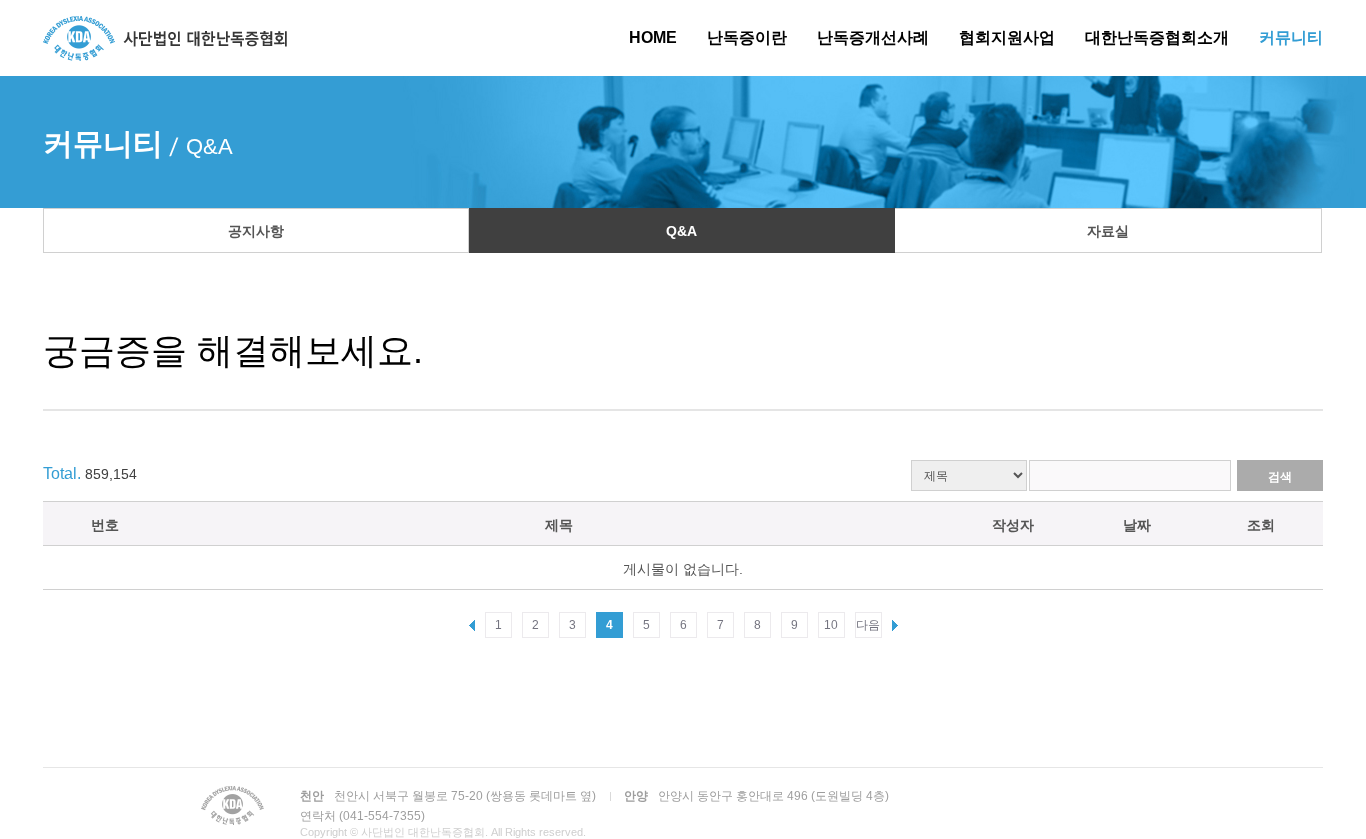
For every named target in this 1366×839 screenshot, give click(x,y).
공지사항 (256, 231)
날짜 (1137, 525)
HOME (653, 37)
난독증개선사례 (873, 37)
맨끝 (895, 626)
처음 (472, 626)
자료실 (1108, 231)
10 (831, 625)
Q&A (681, 231)
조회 (1261, 525)
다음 (868, 625)
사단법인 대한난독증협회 (165, 38)
